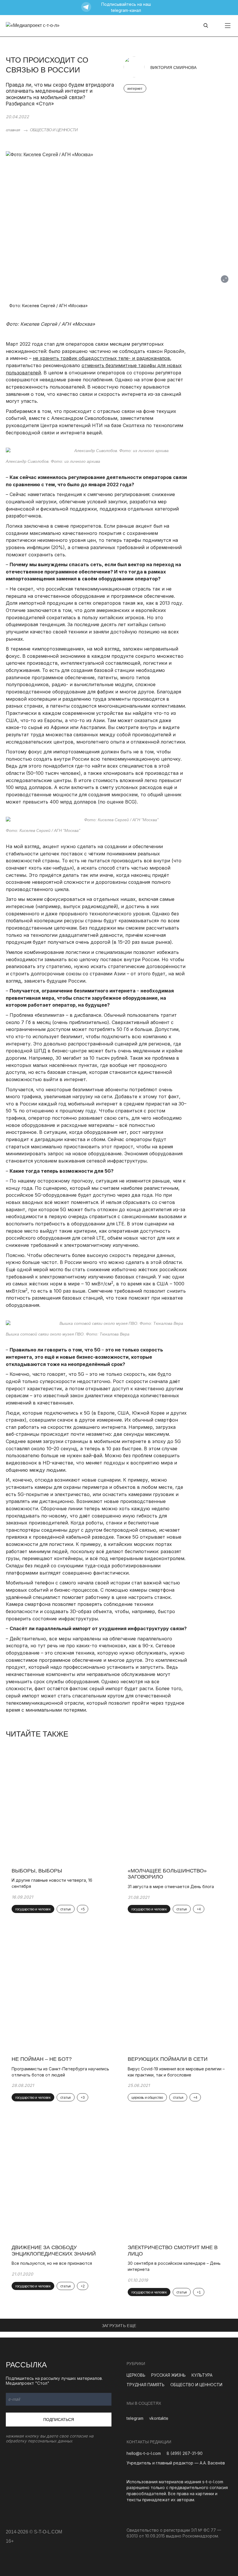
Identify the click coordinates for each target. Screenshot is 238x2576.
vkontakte (159, 2418)
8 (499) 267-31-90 (185, 2453)
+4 (199, 1909)
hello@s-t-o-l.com (144, 2453)
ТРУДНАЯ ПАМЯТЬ (146, 2385)
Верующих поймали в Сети (168, 2059)
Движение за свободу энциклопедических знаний (54, 2251)
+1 (199, 2292)
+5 (83, 1909)
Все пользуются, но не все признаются (52, 2263)
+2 (83, 2286)
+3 (83, 2098)
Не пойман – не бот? (42, 2059)
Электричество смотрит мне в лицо (173, 2251)
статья (66, 1909)
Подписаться (59, 2420)
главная (13, 130)
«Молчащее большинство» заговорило (167, 1874)
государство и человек (33, 1909)
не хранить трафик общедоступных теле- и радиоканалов (101, 358)
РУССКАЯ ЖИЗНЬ (168, 2375)
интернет (135, 89)
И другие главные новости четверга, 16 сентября (52, 1883)
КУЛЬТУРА (202, 2375)
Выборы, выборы (37, 1871)
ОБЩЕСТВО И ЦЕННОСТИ (54, 130)
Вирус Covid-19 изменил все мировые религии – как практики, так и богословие (176, 2072)
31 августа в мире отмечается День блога (171, 1887)
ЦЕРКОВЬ (136, 2375)
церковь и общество (147, 2098)
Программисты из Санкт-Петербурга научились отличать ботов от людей (60, 2072)
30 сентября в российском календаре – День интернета (174, 2266)
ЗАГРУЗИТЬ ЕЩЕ (119, 2326)
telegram (135, 2418)
